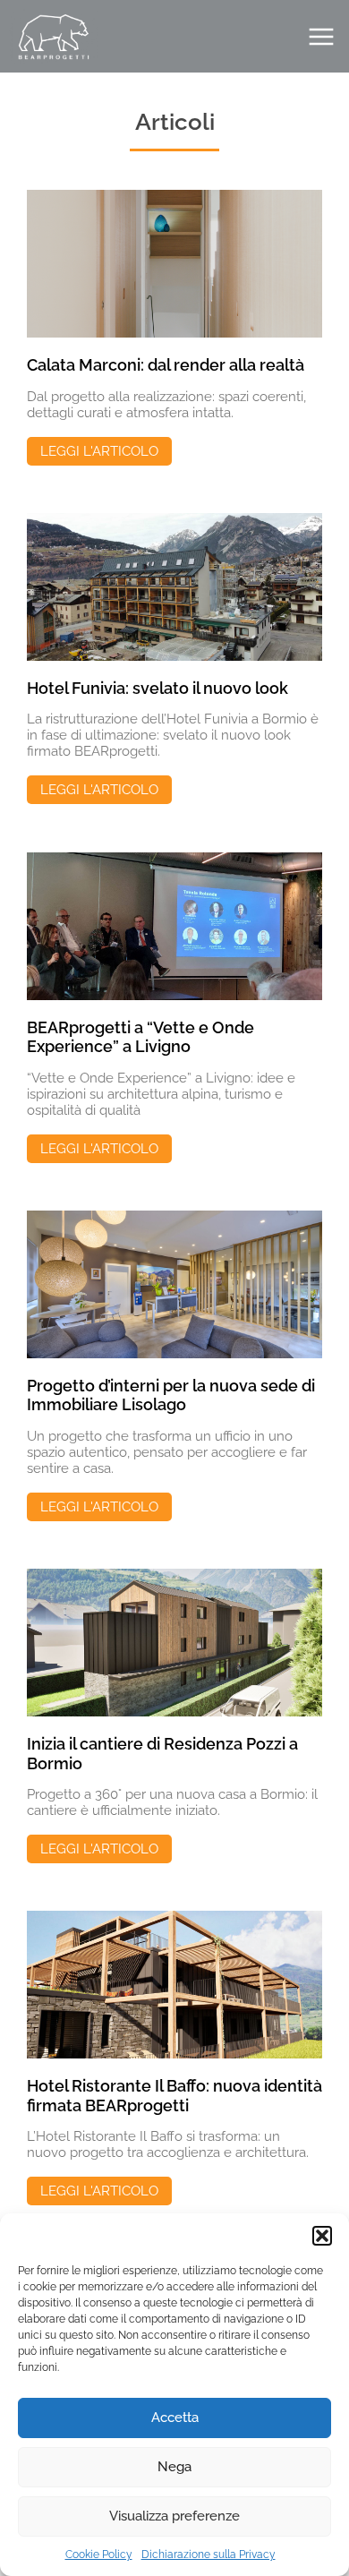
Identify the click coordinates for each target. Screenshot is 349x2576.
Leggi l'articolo (99, 451)
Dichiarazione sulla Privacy (209, 2555)
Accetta (175, 2418)
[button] (322, 2236)
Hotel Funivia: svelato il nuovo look (157, 688)
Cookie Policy (99, 2555)
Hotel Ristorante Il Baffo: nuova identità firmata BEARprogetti (174, 2096)
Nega (174, 2467)
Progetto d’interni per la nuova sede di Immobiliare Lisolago (171, 1395)
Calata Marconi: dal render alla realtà (166, 365)
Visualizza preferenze (174, 2516)
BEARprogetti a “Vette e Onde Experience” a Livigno (140, 1037)
